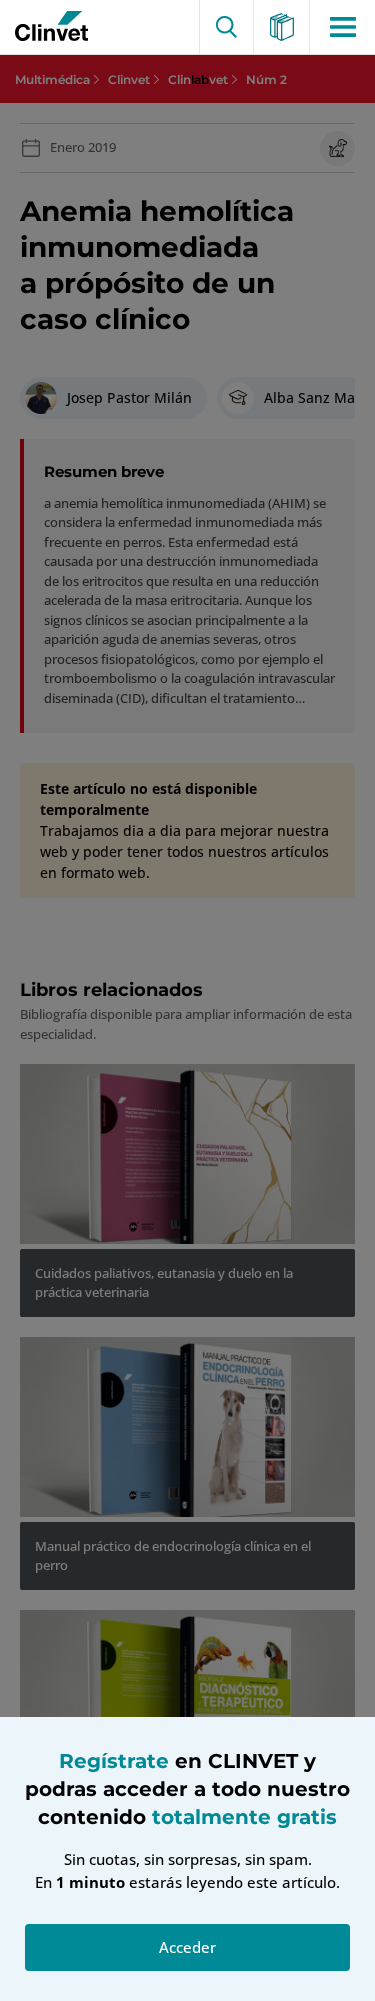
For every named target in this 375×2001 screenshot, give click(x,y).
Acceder (187, 1947)
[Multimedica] (282, 27)
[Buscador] (226, 27)
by (47, 27)
